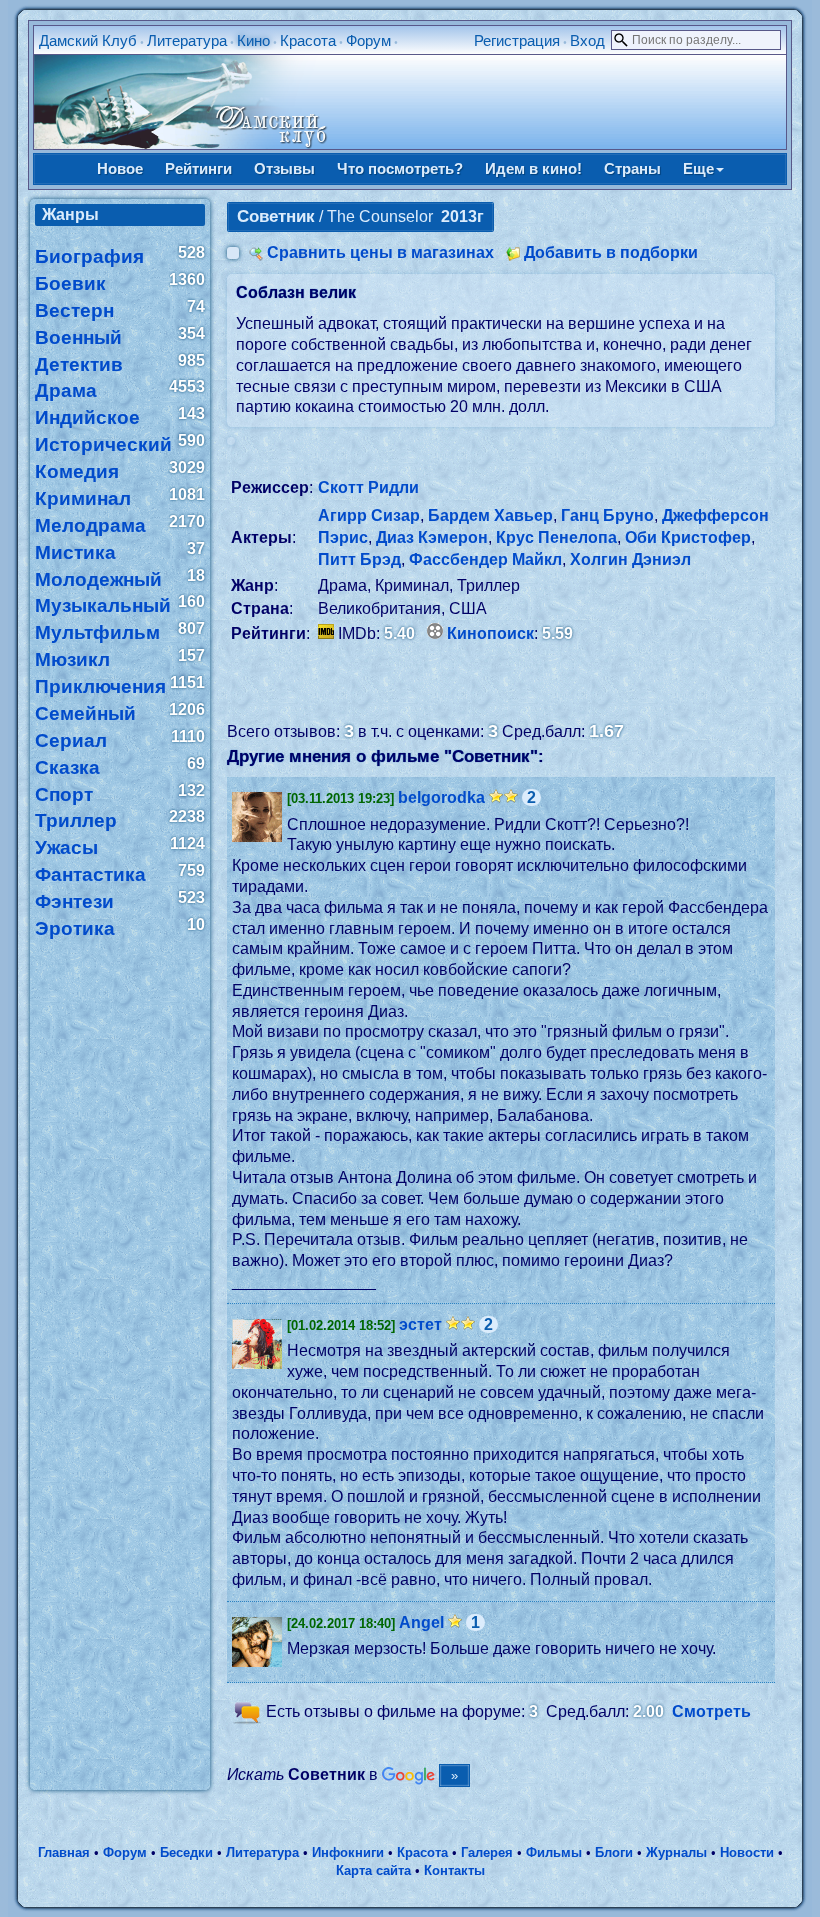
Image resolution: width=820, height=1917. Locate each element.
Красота (308, 40)
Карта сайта (373, 1870)
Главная (64, 1852)
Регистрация (517, 40)
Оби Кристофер (688, 537)
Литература (187, 40)
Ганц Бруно (607, 515)
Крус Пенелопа (556, 537)
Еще (698, 168)
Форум (368, 40)
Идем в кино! (533, 168)
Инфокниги (348, 1852)
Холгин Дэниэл (630, 559)
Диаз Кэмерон (432, 537)
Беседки (186, 1852)
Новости (747, 1852)
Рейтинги (198, 168)
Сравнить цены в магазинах (380, 252)
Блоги (614, 1852)
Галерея (487, 1852)
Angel (421, 1622)
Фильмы (554, 1852)
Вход (587, 40)
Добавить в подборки (611, 252)
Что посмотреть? (400, 168)
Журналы (676, 1852)
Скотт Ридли (368, 487)
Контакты (454, 1870)
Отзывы (284, 168)
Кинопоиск (490, 633)
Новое (120, 168)
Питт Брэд (359, 559)
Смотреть (711, 1711)
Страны (632, 168)
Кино (253, 40)
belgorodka (441, 797)
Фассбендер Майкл (485, 559)
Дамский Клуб (88, 40)
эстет (420, 1324)
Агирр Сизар (369, 515)
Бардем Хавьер (490, 515)
